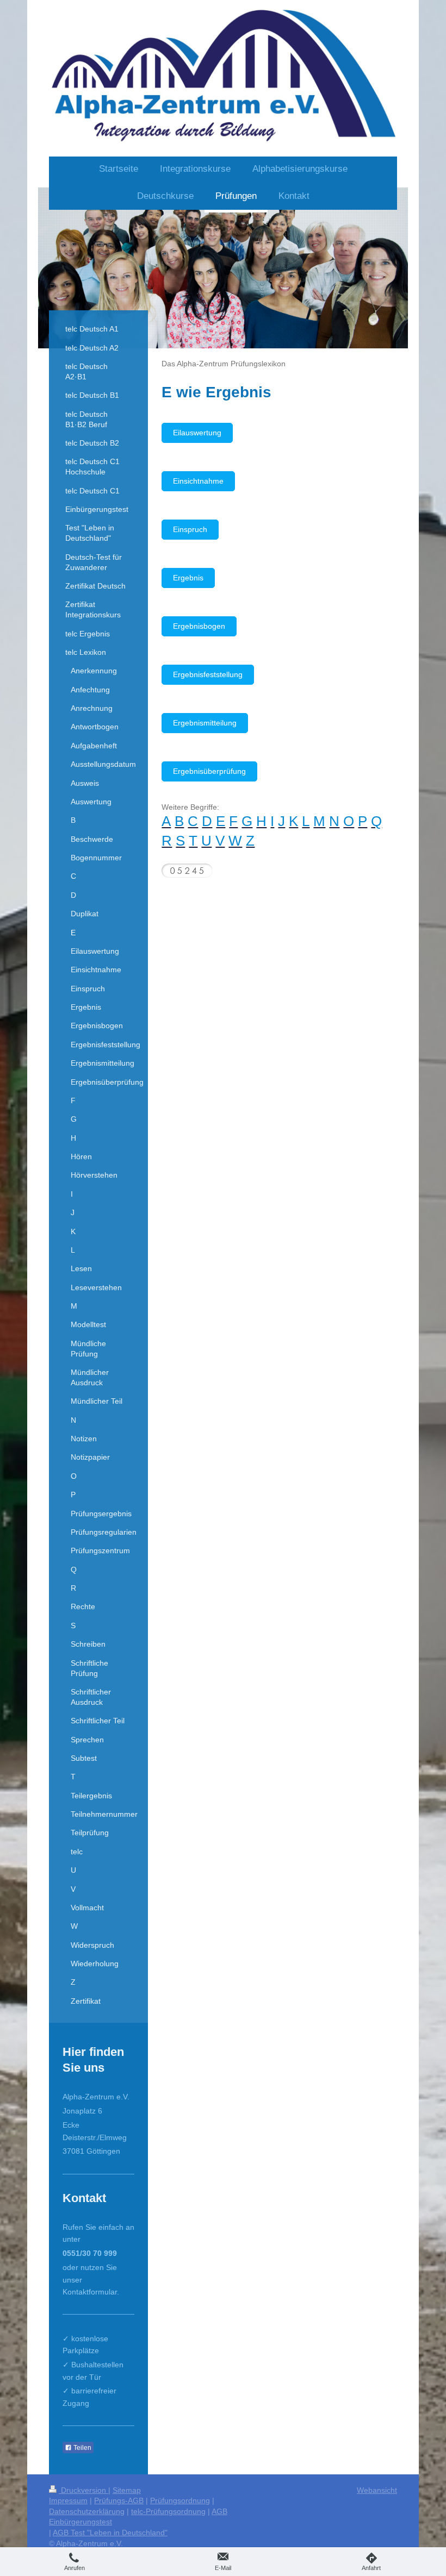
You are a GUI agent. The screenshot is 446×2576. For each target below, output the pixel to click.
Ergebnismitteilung (205, 723)
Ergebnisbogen (199, 626)
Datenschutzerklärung (87, 2511)
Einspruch (190, 529)
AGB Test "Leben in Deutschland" (110, 2533)
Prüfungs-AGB (119, 2500)
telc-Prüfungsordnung (168, 2511)
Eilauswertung (197, 433)
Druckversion (83, 2490)
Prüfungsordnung (180, 2500)
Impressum (68, 2500)
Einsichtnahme (198, 481)
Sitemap (127, 2490)
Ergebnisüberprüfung (209, 771)
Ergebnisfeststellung (208, 674)
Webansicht (377, 2490)
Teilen (82, 2448)
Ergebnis (188, 578)
